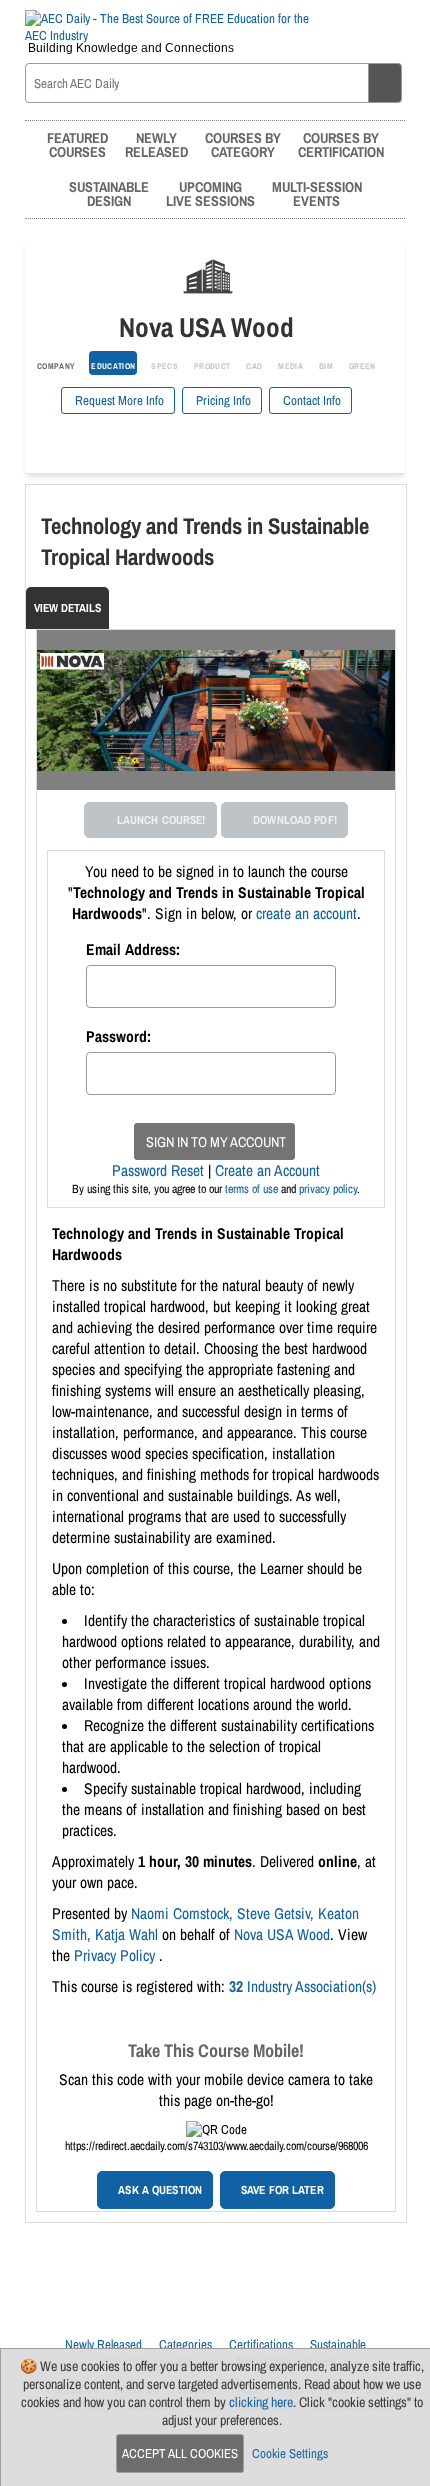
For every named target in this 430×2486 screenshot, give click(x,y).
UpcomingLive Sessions (210, 193)
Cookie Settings (290, 2453)
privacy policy (328, 1189)
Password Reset (158, 1170)
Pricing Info (222, 400)
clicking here (261, 2402)
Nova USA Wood (282, 1934)
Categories (185, 2344)
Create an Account (267, 1170)
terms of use (251, 1189)
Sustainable (338, 2344)
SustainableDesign (109, 193)
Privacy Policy (116, 1955)
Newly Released (103, 2344)
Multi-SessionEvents (317, 193)
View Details (67, 608)
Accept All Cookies (180, 2453)
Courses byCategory (243, 144)
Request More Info (118, 400)
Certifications (261, 2344)
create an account (306, 913)
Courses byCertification (341, 144)
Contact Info (310, 400)
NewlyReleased (156, 144)
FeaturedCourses (77, 144)
